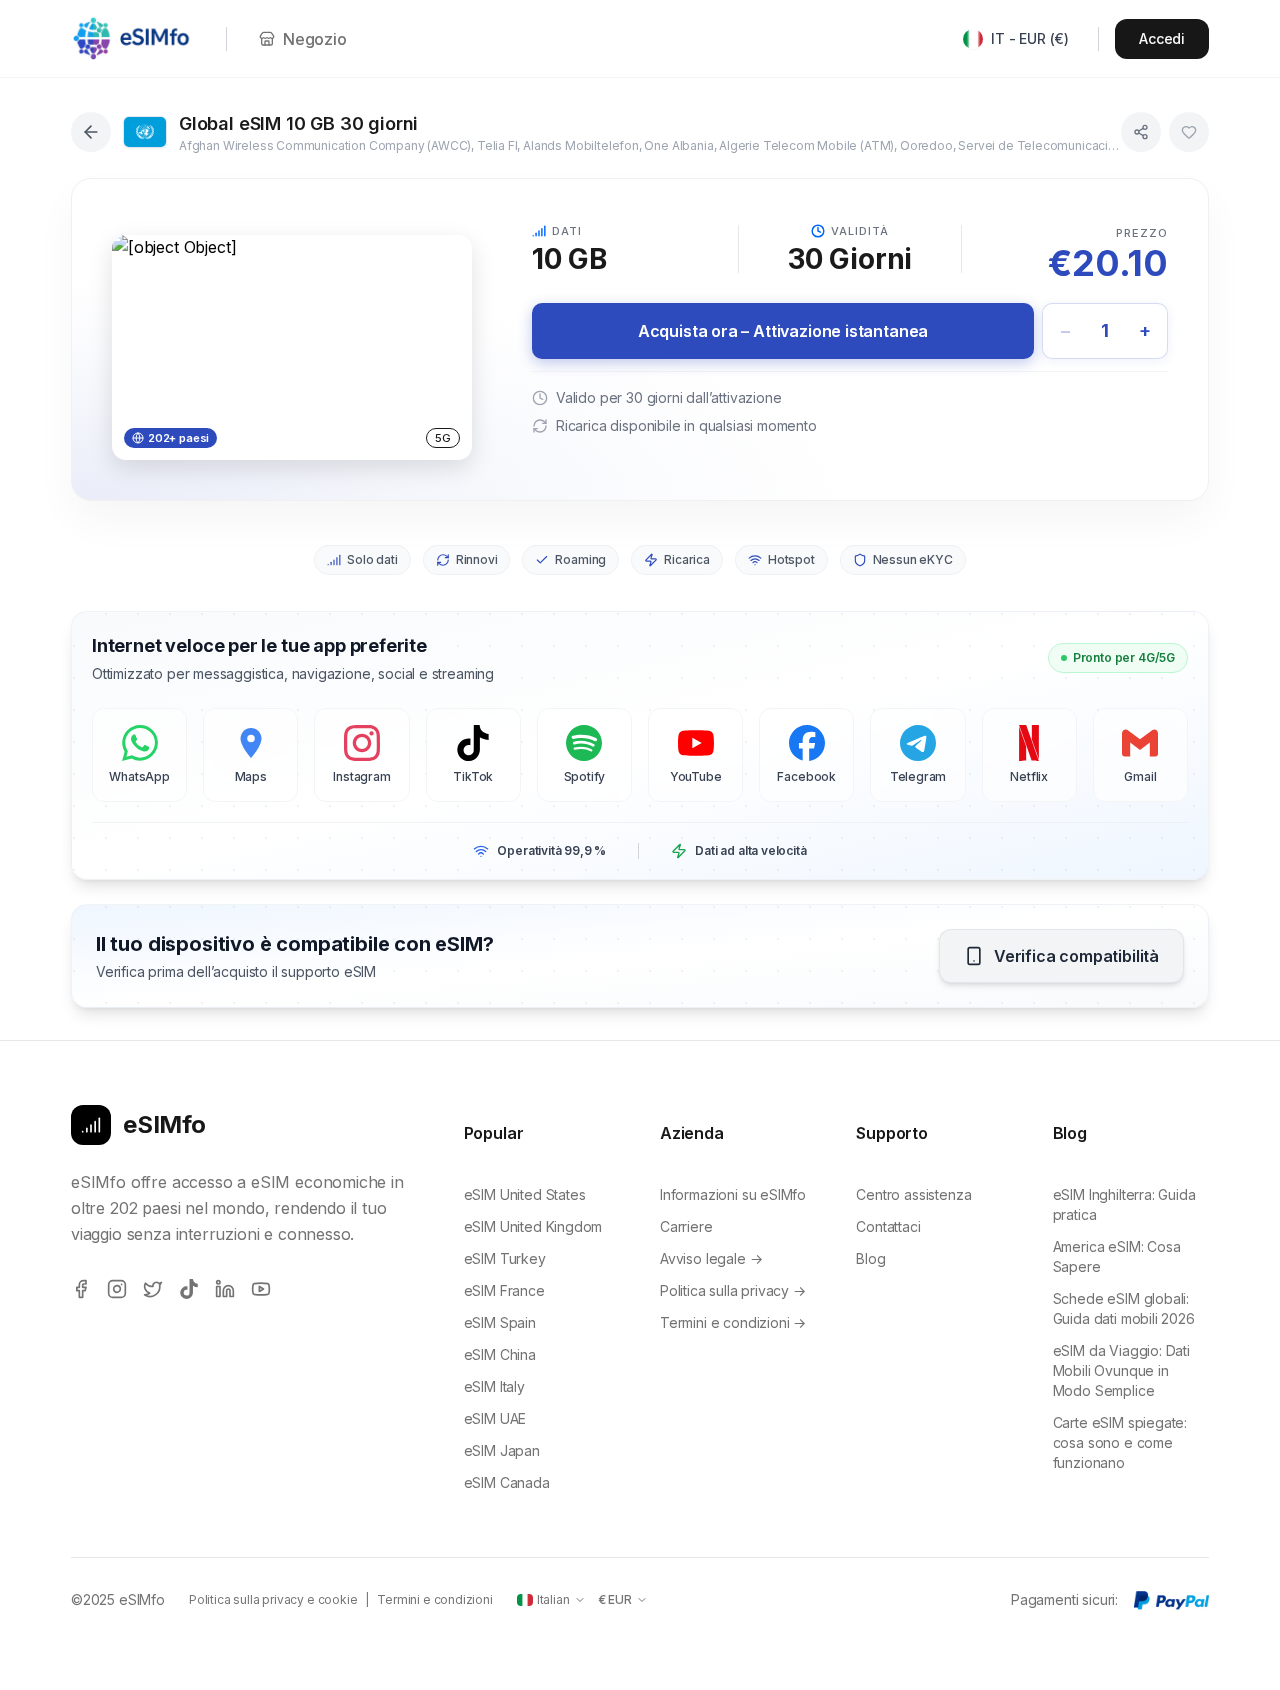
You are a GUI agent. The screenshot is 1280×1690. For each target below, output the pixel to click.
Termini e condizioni (434, 1599)
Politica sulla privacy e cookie (273, 1599)
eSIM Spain (500, 1322)
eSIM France (504, 1290)
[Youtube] (261, 1289)
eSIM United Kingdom (533, 1226)
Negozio (315, 39)
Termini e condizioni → (733, 1322)
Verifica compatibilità (1076, 956)
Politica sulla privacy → (733, 1290)
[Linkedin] (225, 1289)
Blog (870, 1258)
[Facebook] (81, 1289)
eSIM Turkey (505, 1258)
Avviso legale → (711, 1258)
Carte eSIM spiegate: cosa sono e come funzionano (1120, 1442)
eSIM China (500, 1354)
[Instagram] (117, 1289)
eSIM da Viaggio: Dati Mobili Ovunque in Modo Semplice (1121, 1370)
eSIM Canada (507, 1482)
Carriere (686, 1226)
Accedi (1162, 38)
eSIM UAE (495, 1418)
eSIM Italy (494, 1386)
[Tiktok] (189, 1289)
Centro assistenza (913, 1194)
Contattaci (888, 1226)
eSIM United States (525, 1194)
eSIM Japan (502, 1450)
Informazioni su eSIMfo (733, 1194)
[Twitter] (153, 1289)
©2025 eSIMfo (118, 1599)
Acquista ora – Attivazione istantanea (783, 331)
